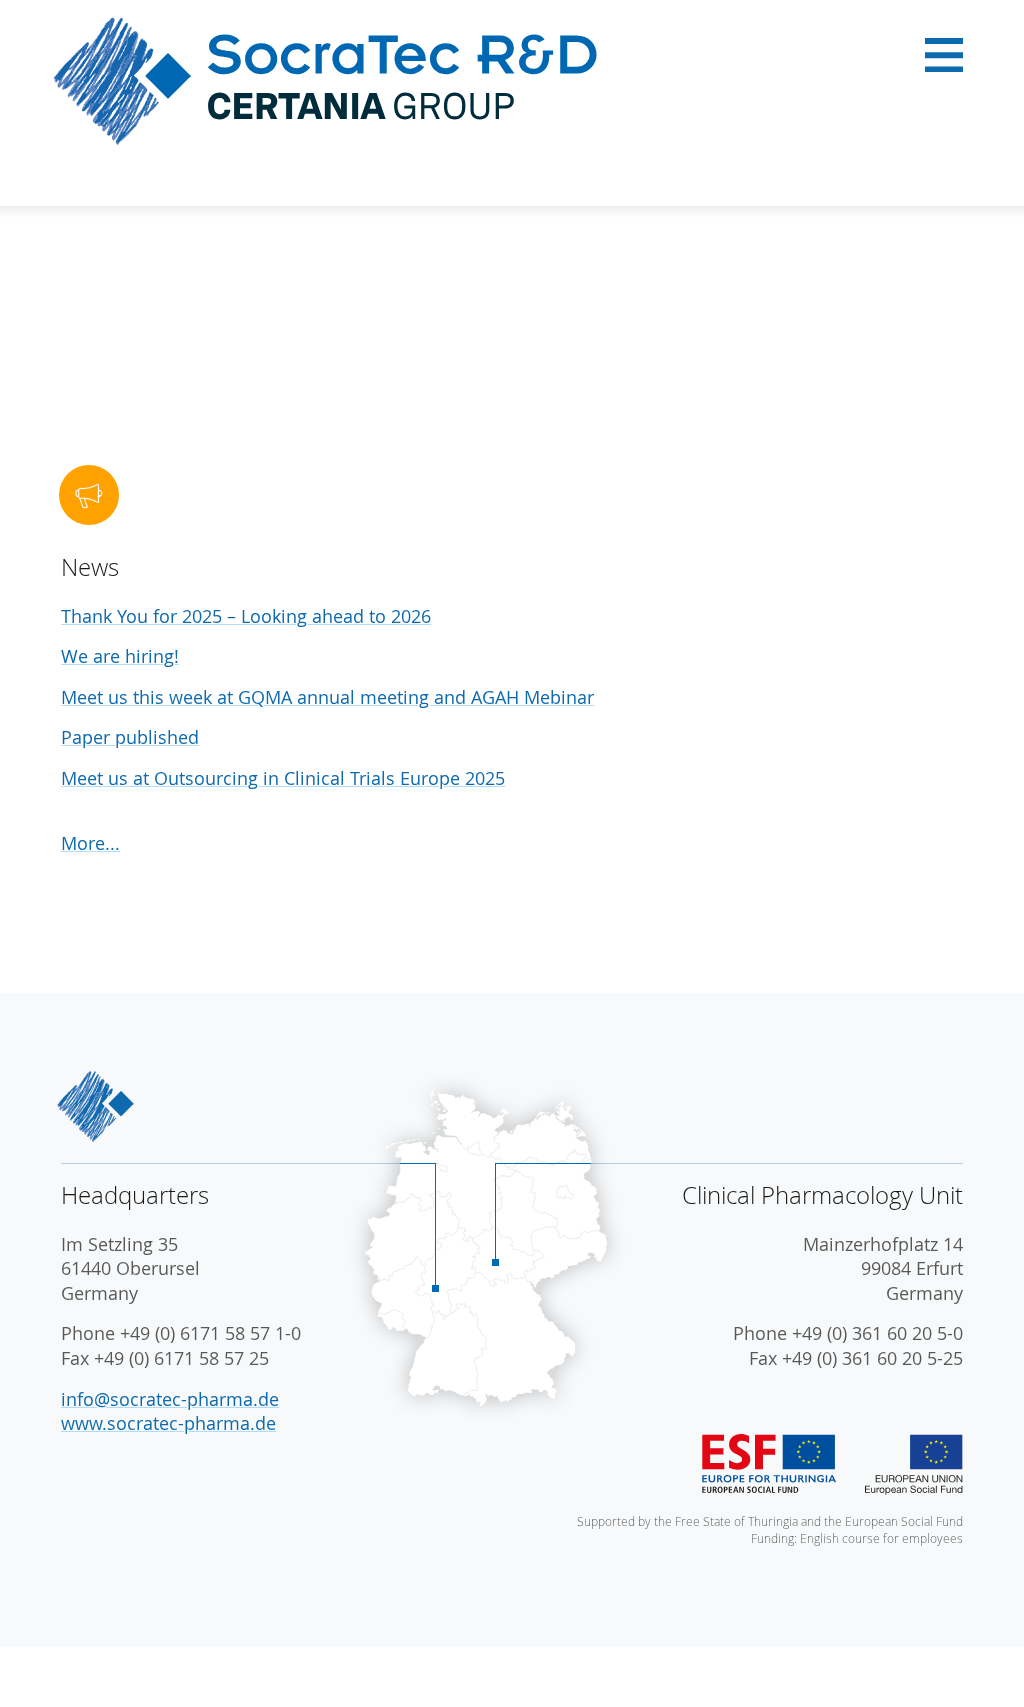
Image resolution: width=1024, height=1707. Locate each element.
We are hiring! (120, 656)
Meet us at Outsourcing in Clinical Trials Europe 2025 (283, 778)
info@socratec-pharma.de (170, 1399)
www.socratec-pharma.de (168, 1423)
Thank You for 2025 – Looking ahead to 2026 (246, 616)
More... (90, 843)
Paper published (130, 737)
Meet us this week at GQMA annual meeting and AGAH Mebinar (327, 697)
